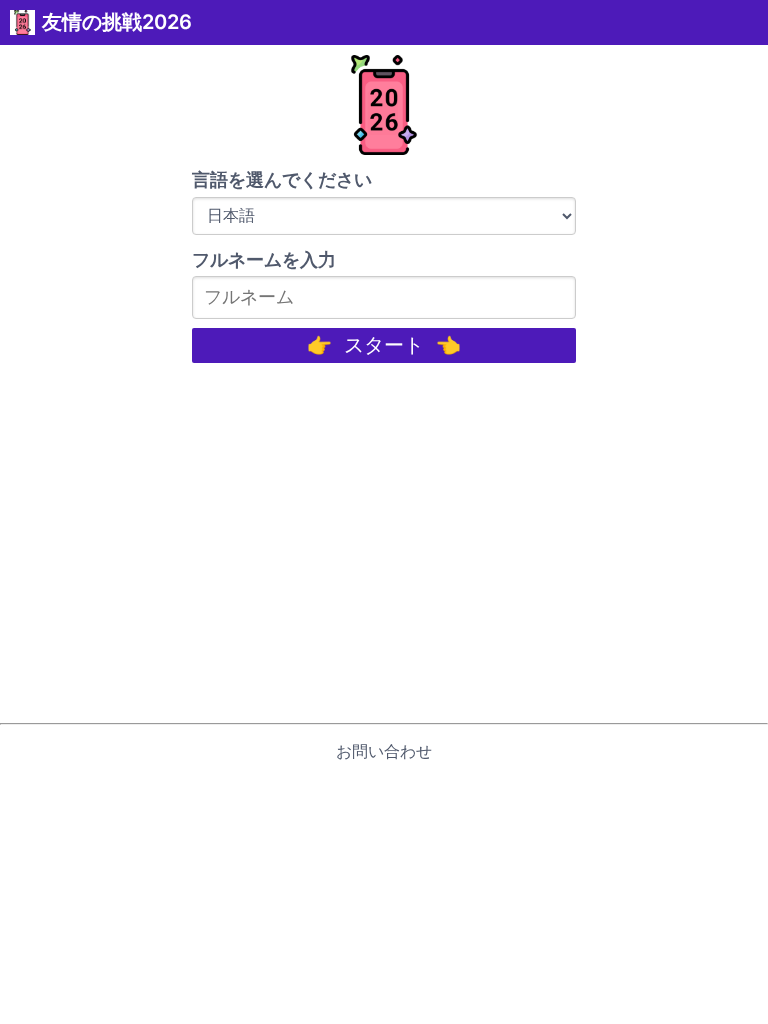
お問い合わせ (384, 751)
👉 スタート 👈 (384, 345)
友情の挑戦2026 (117, 22)
